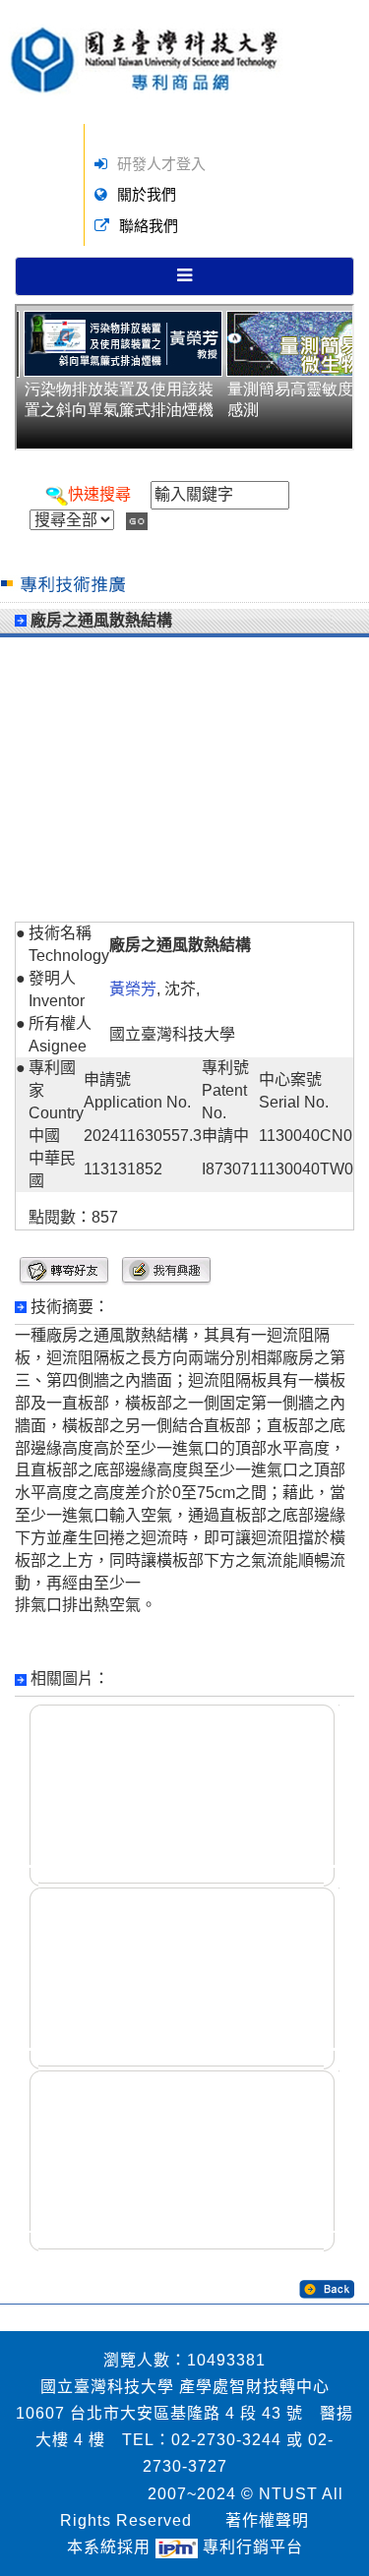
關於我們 (147, 194)
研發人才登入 (161, 164)
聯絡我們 (149, 226)
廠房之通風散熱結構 (101, 620)
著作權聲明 (267, 2520)
